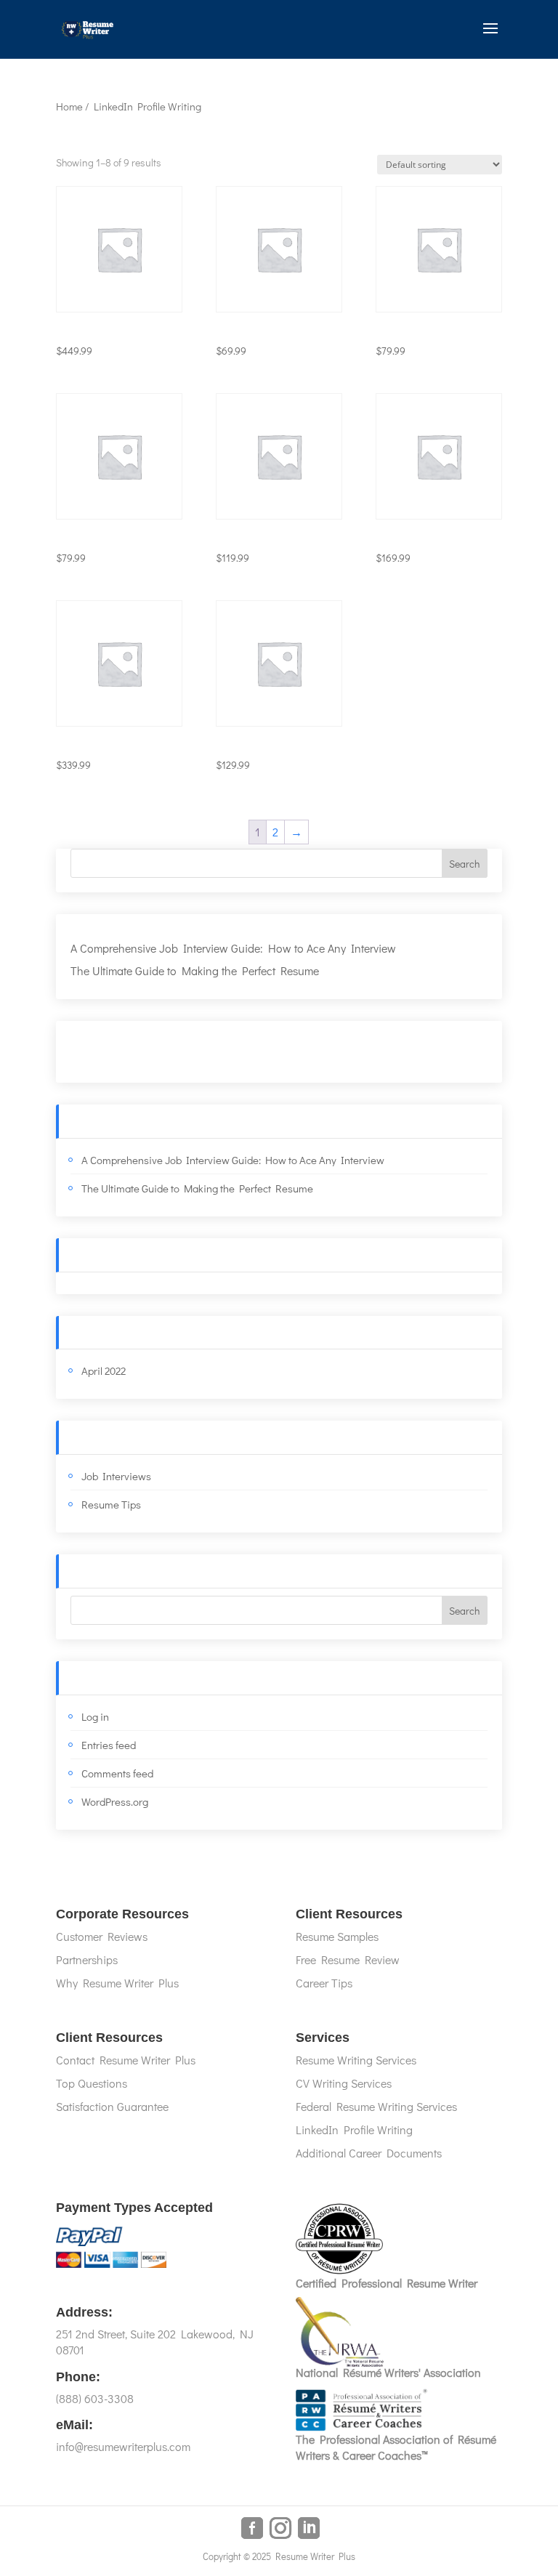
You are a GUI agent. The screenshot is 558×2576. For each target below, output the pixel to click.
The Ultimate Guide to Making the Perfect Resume (195, 970)
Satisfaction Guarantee (112, 2106)
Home (69, 106)
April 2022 (104, 1370)
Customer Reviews (102, 1936)
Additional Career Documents (369, 2153)
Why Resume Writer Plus (117, 1983)
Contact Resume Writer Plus (126, 2060)
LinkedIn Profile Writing (354, 2129)
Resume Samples (337, 1936)
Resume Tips (111, 1504)
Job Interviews (116, 1476)
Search (464, 864)
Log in (95, 1716)
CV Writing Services (344, 2083)
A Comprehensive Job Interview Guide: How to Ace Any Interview (233, 948)
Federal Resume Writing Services (376, 2106)
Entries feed (109, 1745)
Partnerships (87, 1959)
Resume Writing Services (356, 2060)
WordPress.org (115, 1801)
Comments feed (117, 1773)
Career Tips (324, 1983)
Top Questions (92, 2083)
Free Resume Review (348, 1959)
